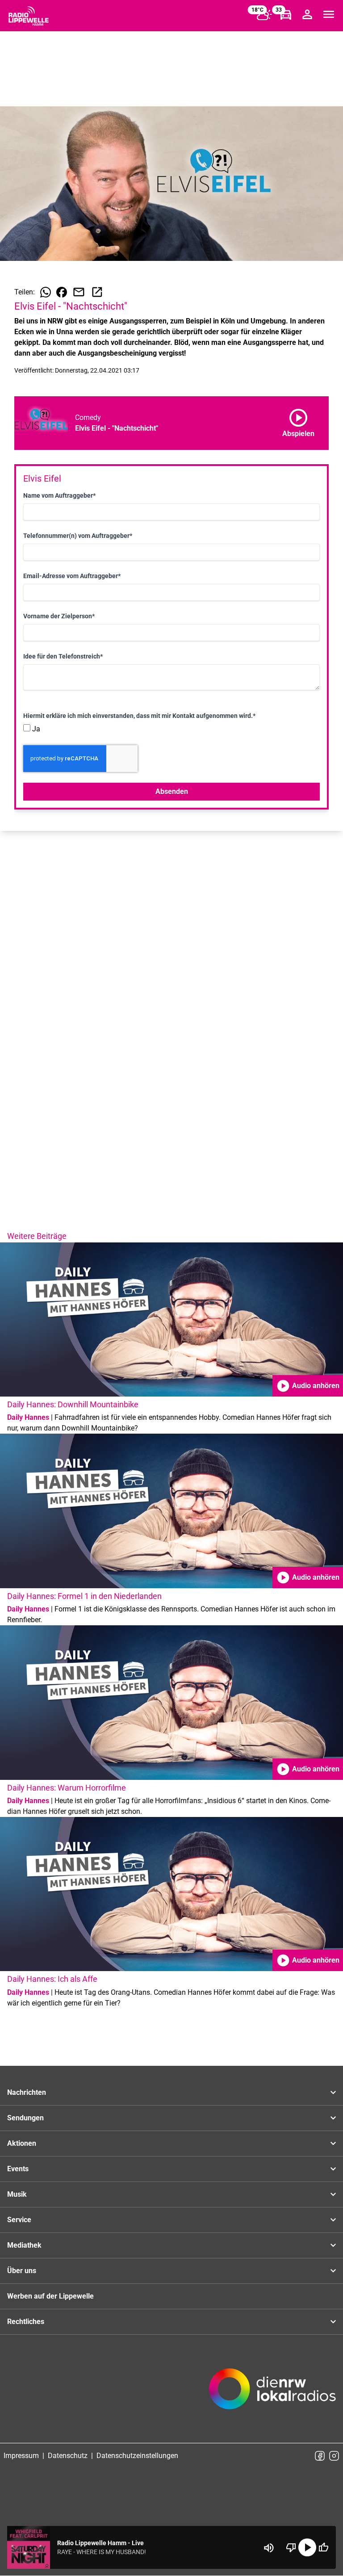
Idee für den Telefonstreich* (63, 656)
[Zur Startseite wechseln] (29, 16)
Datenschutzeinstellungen (137, 2456)
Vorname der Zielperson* (59, 616)
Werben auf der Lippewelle (50, 2296)
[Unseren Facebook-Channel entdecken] (320, 2456)
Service (19, 2220)
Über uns (22, 2271)
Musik (17, 2194)
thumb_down (291, 2547)
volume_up (269, 2548)
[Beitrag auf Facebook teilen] (62, 292)
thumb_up (323, 2547)
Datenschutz (68, 2456)
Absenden (172, 791)
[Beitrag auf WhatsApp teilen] (46, 292)
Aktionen (22, 2143)
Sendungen (25, 2118)
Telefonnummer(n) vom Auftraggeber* (78, 536)
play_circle (307, 2547)
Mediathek (24, 2245)
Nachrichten (27, 2092)
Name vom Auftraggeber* (59, 495)
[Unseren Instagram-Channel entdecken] (334, 2456)
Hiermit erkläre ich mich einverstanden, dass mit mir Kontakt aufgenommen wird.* (139, 716)
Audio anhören (308, 1386)
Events (18, 2169)
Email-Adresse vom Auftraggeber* (72, 576)
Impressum (21, 2456)
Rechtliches (26, 2322)
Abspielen (298, 421)
